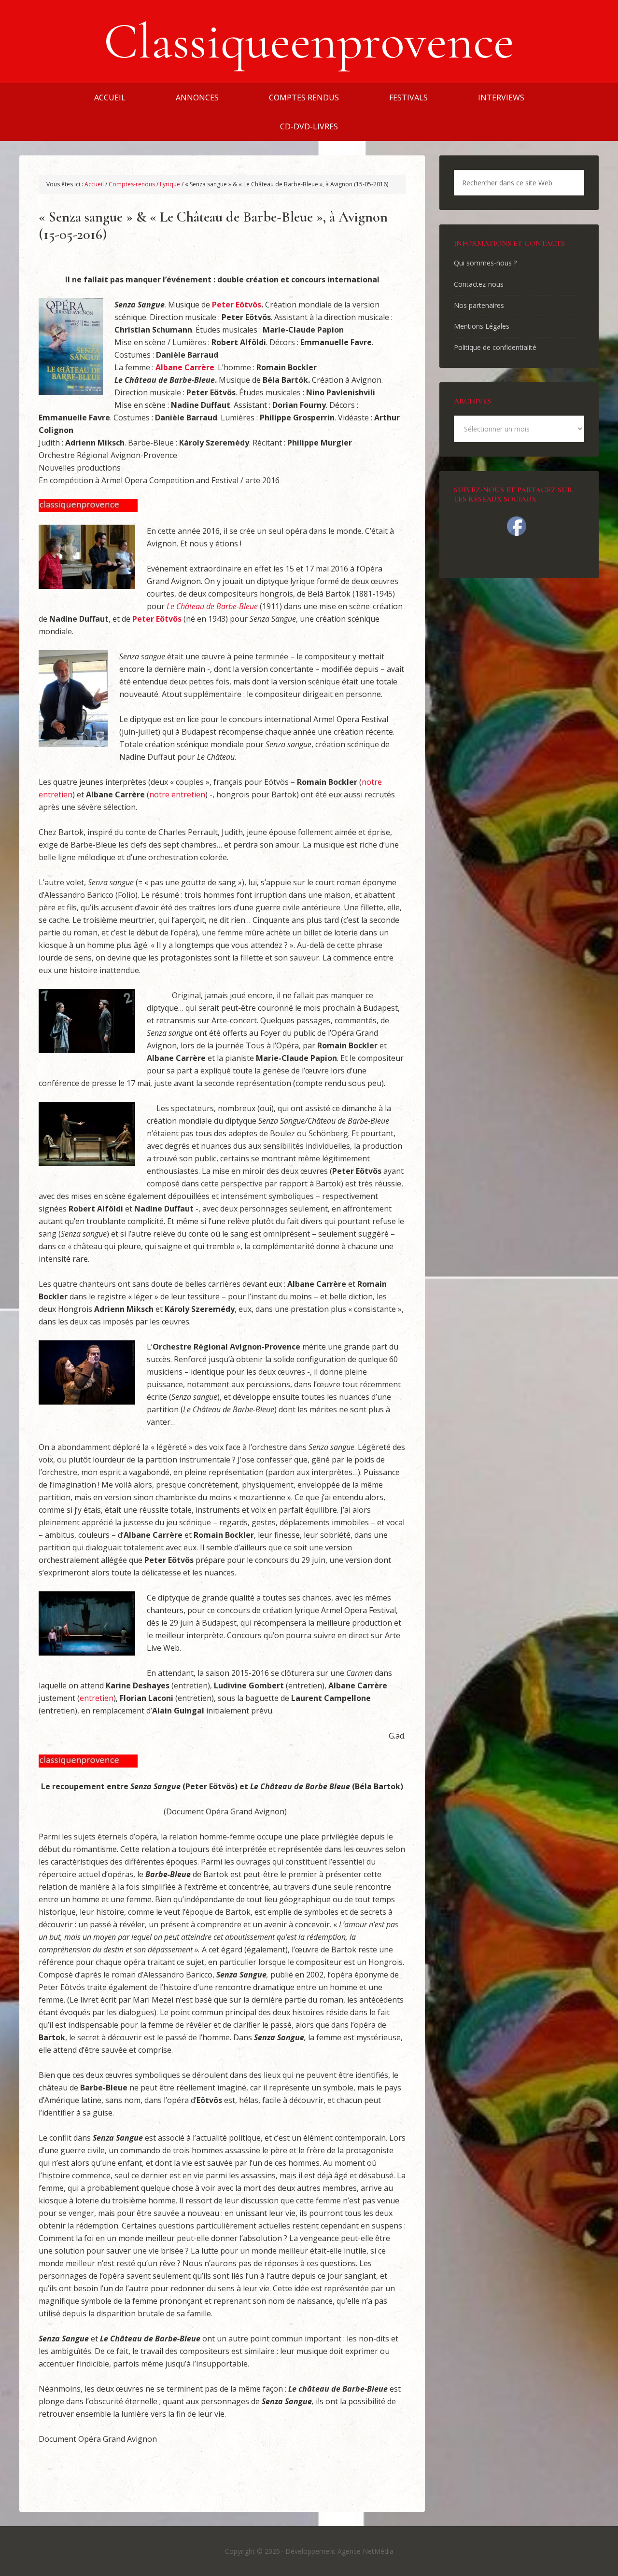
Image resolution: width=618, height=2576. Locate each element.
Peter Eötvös (237, 305)
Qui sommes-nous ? (485, 263)
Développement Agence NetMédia (339, 2551)
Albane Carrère (185, 367)
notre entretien (177, 794)
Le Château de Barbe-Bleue (212, 606)
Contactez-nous (479, 284)
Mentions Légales (482, 326)
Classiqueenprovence (309, 42)
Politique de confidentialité (495, 347)
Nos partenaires (479, 305)
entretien (97, 1698)
